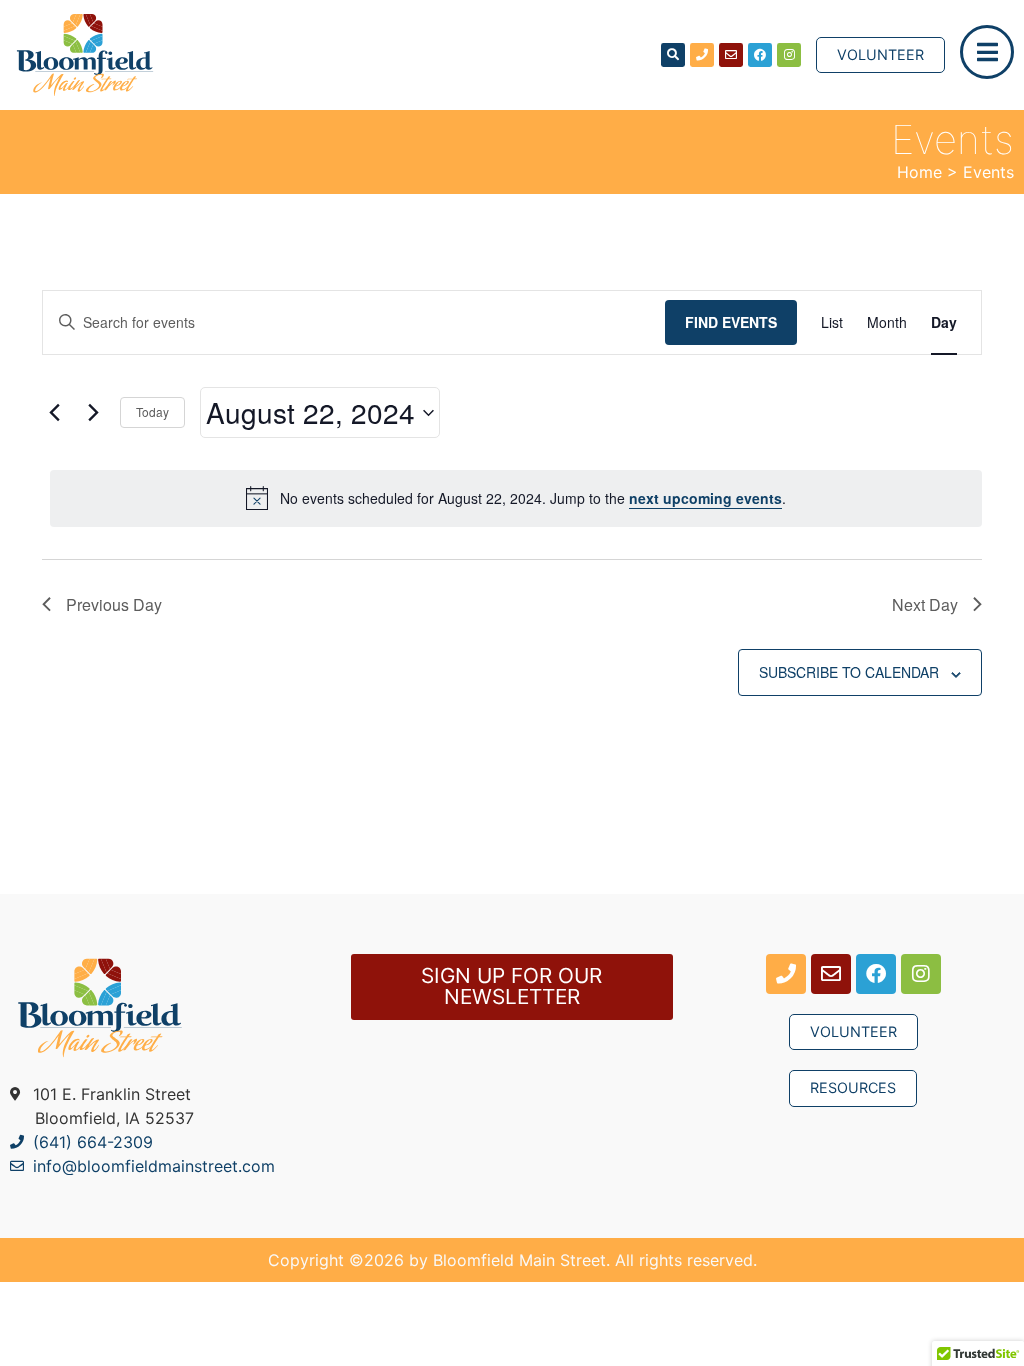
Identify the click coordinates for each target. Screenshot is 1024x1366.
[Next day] (93, 413)
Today (152, 411)
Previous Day (114, 604)
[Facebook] (760, 55)
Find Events (731, 322)
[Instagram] (789, 55)
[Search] (673, 55)
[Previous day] (54, 413)
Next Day (925, 604)
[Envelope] (731, 55)
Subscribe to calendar (849, 672)
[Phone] (702, 55)
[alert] (516, 498)
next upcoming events (705, 498)
